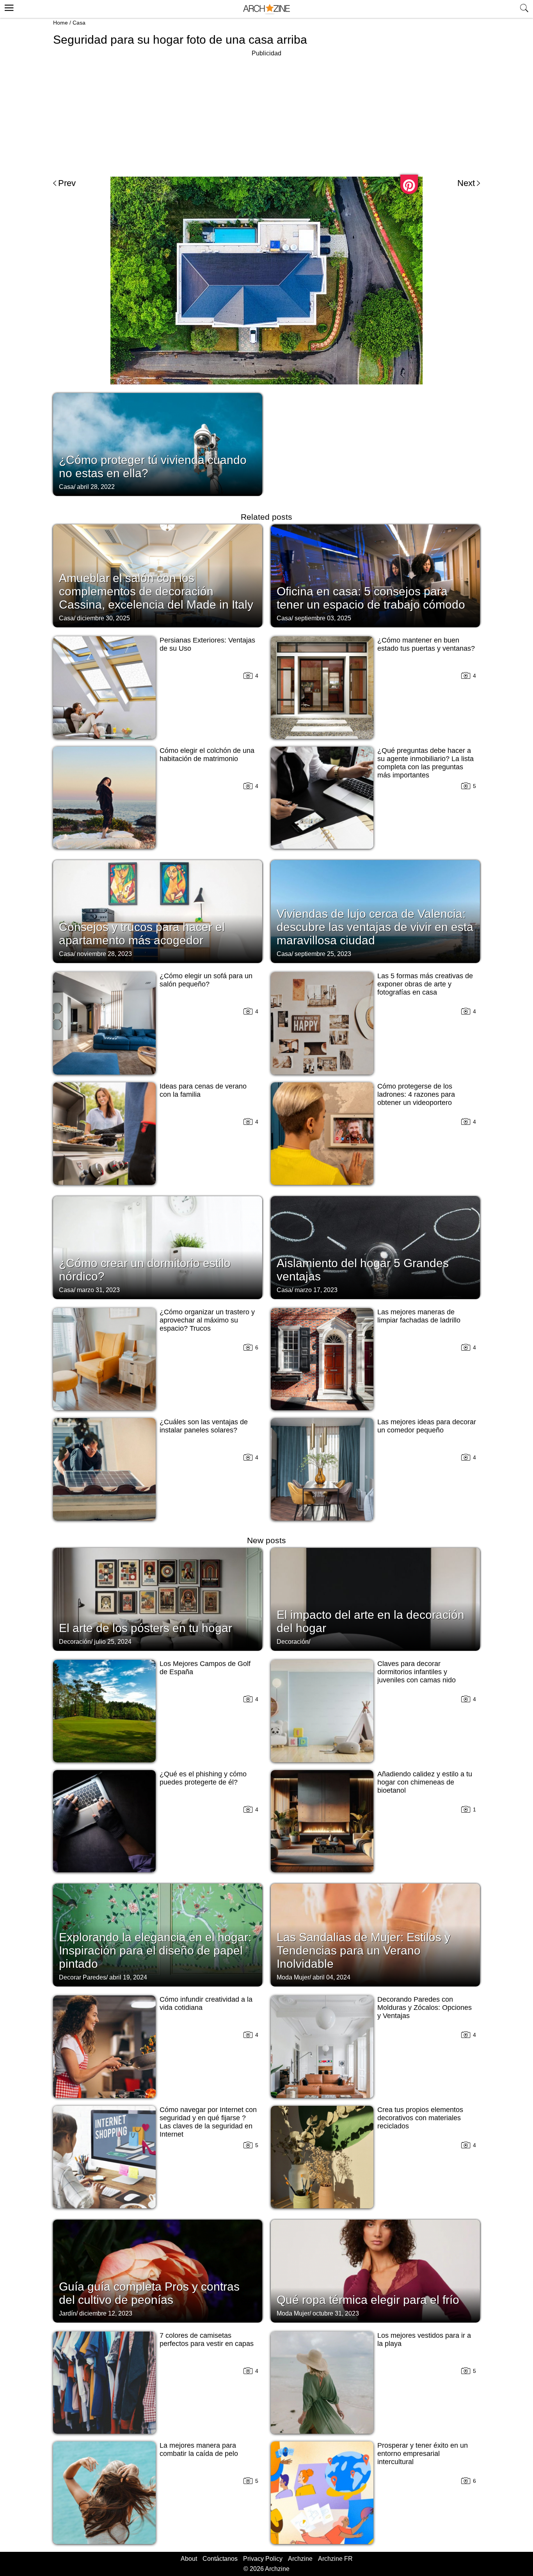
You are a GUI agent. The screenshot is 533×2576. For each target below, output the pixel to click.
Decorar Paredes (83, 1977)
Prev (67, 183)
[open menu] (8, 7)
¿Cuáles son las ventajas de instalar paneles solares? (204, 1426)
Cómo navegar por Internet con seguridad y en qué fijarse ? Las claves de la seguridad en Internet (208, 2122)
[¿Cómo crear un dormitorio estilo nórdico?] (158, 1247)
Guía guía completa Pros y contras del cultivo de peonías (149, 2293)
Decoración (75, 1642)
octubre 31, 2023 (336, 2313)
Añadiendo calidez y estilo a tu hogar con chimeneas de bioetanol (425, 1782)
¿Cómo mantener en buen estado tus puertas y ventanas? (426, 644)
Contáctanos (220, 2559)
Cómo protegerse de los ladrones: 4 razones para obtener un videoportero (416, 1094)
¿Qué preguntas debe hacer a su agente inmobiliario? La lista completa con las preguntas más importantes (426, 763)
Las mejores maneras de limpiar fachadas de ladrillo (419, 1316)
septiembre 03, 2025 (323, 618)
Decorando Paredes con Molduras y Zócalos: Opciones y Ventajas (425, 2008)
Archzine (300, 2559)
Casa (79, 23)
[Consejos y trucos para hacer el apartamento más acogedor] (158, 911)
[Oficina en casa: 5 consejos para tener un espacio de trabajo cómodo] (375, 575)
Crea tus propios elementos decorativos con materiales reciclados (420, 2118)
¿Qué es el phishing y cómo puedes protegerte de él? (203, 1778)
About (189, 2559)
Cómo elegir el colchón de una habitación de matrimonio (207, 755)
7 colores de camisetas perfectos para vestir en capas (207, 2340)
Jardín (68, 2313)
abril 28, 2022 (96, 487)
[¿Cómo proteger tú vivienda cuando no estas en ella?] (158, 444)
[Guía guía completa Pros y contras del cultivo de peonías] (158, 2270)
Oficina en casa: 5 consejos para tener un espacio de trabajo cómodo (371, 598)
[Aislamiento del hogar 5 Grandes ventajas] (375, 1247)
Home (60, 23)
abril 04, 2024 (331, 1977)
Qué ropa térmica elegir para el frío (368, 2300)
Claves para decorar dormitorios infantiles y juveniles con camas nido (417, 1672)
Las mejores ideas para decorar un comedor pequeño (427, 1426)
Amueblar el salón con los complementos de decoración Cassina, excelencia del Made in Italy (156, 591)
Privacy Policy (263, 2559)
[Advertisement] (266, 113)
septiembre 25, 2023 (323, 954)
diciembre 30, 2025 (103, 618)
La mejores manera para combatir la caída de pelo (199, 2449)
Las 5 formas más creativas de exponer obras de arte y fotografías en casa (425, 984)
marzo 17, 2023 (316, 1290)
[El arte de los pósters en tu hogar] (158, 1599)
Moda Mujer (293, 1977)
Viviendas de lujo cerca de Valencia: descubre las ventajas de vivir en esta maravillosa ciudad (375, 927)
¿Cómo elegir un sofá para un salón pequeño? (206, 980)
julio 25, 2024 (113, 1642)
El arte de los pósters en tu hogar (146, 1628)
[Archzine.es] (266, 9)
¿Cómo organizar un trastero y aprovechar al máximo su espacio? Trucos (207, 1320)
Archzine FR (335, 2559)
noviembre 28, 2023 (104, 954)
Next (466, 183)
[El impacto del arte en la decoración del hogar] (375, 1599)
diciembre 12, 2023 (106, 2313)
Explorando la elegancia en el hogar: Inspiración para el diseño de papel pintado (155, 1950)
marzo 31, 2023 (98, 1290)
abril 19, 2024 (128, 1977)
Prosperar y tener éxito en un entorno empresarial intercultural (423, 2454)
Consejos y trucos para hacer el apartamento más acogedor (142, 934)
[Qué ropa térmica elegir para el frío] (375, 2270)
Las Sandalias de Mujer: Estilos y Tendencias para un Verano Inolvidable (363, 1950)
